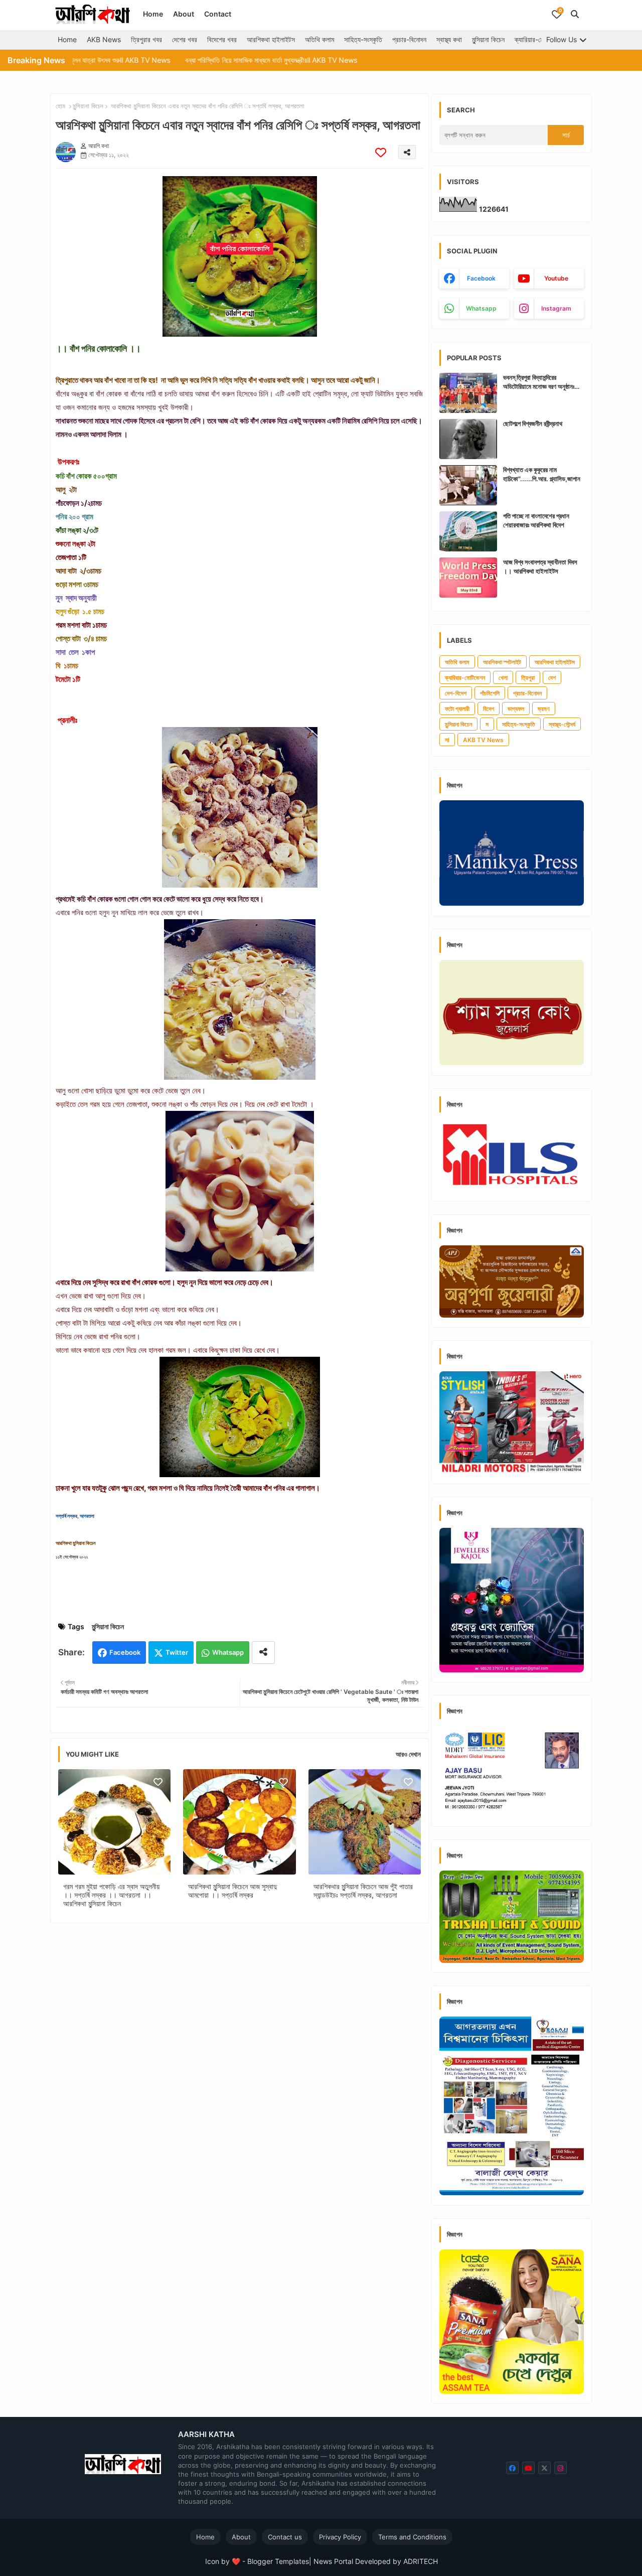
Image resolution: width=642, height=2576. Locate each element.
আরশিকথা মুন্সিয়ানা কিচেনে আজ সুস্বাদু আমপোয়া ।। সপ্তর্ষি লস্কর (232, 1891)
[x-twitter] (544, 2468)
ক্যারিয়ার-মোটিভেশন (538, 39)
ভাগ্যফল (516, 709)
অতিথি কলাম (319, 39)
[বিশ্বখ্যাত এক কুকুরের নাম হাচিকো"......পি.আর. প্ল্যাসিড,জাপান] (468, 485)
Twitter (177, 1652)
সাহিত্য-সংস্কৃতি (363, 39)
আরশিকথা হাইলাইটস (271, 39)
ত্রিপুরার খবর (146, 39)
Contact (218, 14)
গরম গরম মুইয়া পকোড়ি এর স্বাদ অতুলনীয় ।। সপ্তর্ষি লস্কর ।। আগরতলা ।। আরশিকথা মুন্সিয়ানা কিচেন (111, 1895)
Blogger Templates (278, 2561)
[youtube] (528, 2468)
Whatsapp (228, 1652)
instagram (556, 308)
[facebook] (512, 2468)
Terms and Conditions (412, 2537)
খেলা (503, 678)
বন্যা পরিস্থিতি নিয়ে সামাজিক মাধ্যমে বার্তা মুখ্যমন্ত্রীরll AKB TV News (190, 60)
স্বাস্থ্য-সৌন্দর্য (562, 724)
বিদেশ (489, 709)
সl (447, 740)
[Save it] (381, 152)
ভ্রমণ (544, 709)
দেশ (552, 678)
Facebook (125, 1652)
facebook (481, 278)
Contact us (285, 2537)
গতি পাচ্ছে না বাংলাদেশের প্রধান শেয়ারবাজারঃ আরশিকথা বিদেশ (536, 520)
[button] (575, 14)
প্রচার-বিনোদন (409, 39)
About (184, 14)
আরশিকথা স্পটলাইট (502, 662)
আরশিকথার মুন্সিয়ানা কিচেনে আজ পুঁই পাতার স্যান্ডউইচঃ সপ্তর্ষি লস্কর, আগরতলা (363, 1891)
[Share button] (263, 1653)
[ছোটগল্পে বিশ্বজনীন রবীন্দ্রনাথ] (468, 439)
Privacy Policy (340, 2537)
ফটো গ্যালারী (457, 709)
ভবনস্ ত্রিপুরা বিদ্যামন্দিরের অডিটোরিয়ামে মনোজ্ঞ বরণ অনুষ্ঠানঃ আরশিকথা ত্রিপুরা (539, 382)
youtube (556, 278)
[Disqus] (239, 2061)
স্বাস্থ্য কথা (449, 39)
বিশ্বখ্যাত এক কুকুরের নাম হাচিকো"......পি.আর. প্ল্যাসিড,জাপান (542, 474)
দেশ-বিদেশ (456, 693)
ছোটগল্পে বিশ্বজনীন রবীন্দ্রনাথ (533, 423)
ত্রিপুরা (528, 678)
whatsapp (481, 308)
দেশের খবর (185, 39)
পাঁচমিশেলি (490, 693)
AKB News (104, 39)
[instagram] (560, 2468)
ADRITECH (421, 2561)
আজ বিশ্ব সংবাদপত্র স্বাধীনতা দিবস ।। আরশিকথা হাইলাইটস (540, 566)
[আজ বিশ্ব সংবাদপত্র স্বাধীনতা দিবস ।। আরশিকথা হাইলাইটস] (468, 578)
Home (153, 14)
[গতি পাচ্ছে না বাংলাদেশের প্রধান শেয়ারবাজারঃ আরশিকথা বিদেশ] (468, 531)
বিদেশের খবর (222, 39)
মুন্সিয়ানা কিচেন (488, 39)
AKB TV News (483, 740)
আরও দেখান (408, 1754)
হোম (60, 106)
